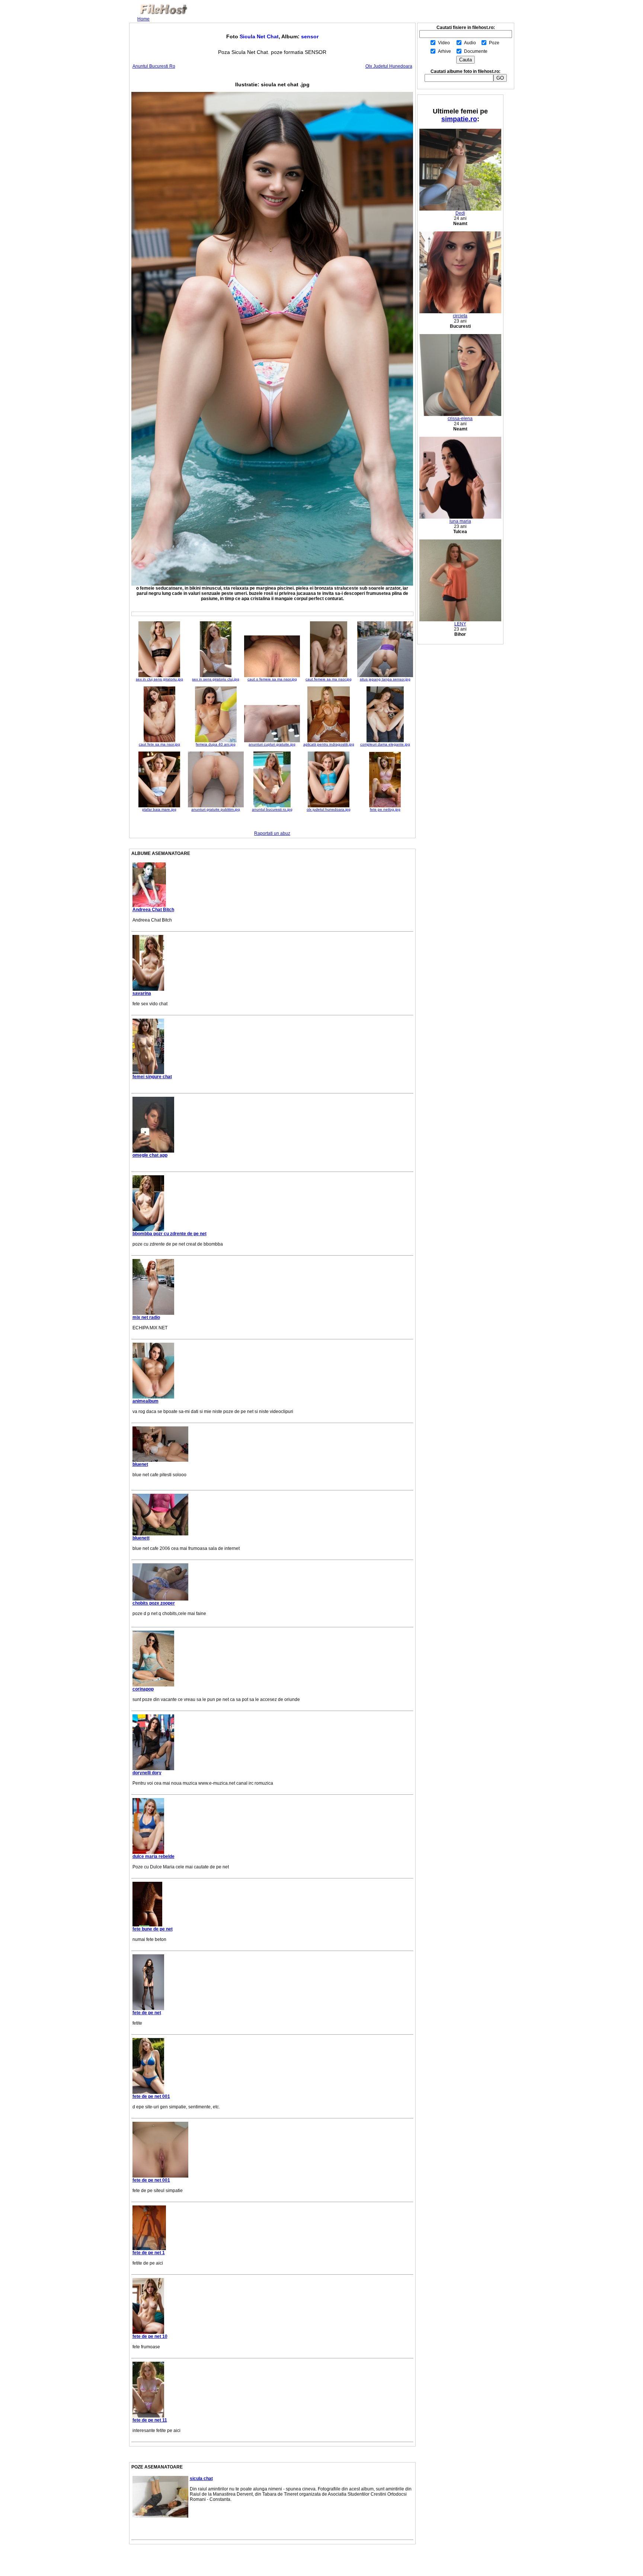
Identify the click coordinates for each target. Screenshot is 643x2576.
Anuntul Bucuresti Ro (154, 66)
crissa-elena (460, 419)
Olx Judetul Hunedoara (389, 66)
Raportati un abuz (272, 833)
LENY (460, 624)
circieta (460, 316)
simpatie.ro (459, 119)
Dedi (460, 213)
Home (143, 19)
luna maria (460, 521)
